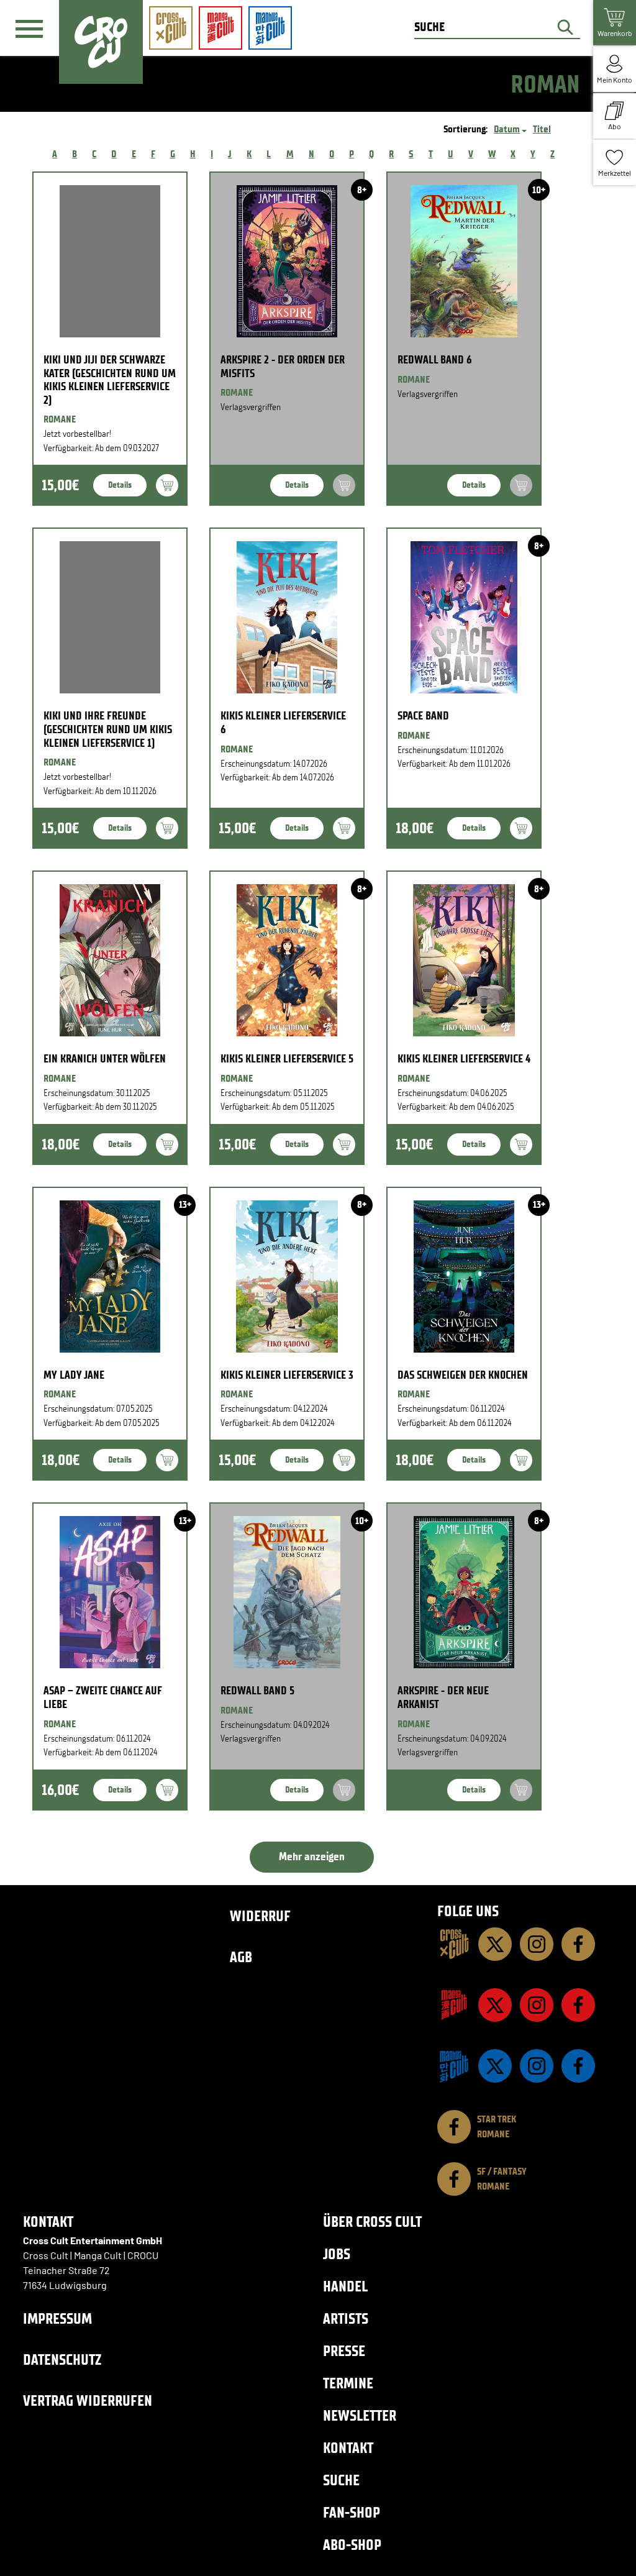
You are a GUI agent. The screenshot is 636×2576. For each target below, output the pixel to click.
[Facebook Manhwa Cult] (578, 2066)
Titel (542, 129)
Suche (341, 2480)
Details (120, 485)
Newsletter (360, 2415)
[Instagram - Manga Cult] (537, 2005)
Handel (345, 2286)
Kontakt (348, 2448)
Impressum (57, 2318)
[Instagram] (537, 1944)
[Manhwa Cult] (454, 2066)
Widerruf (260, 1916)
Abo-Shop (352, 2545)
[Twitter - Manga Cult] (495, 2005)
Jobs (337, 2254)
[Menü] (29, 29)
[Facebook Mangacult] (578, 2005)
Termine (348, 2383)
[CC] (454, 1944)
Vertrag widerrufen (88, 2400)
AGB (241, 1957)
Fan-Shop (352, 2512)
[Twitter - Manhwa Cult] (495, 2066)
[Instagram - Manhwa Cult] (537, 2066)
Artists (346, 2318)
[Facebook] (578, 1944)
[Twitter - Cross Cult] (495, 1944)
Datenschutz (62, 2359)
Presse (344, 2351)
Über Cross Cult (372, 2222)
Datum (507, 129)
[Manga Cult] (454, 2005)
